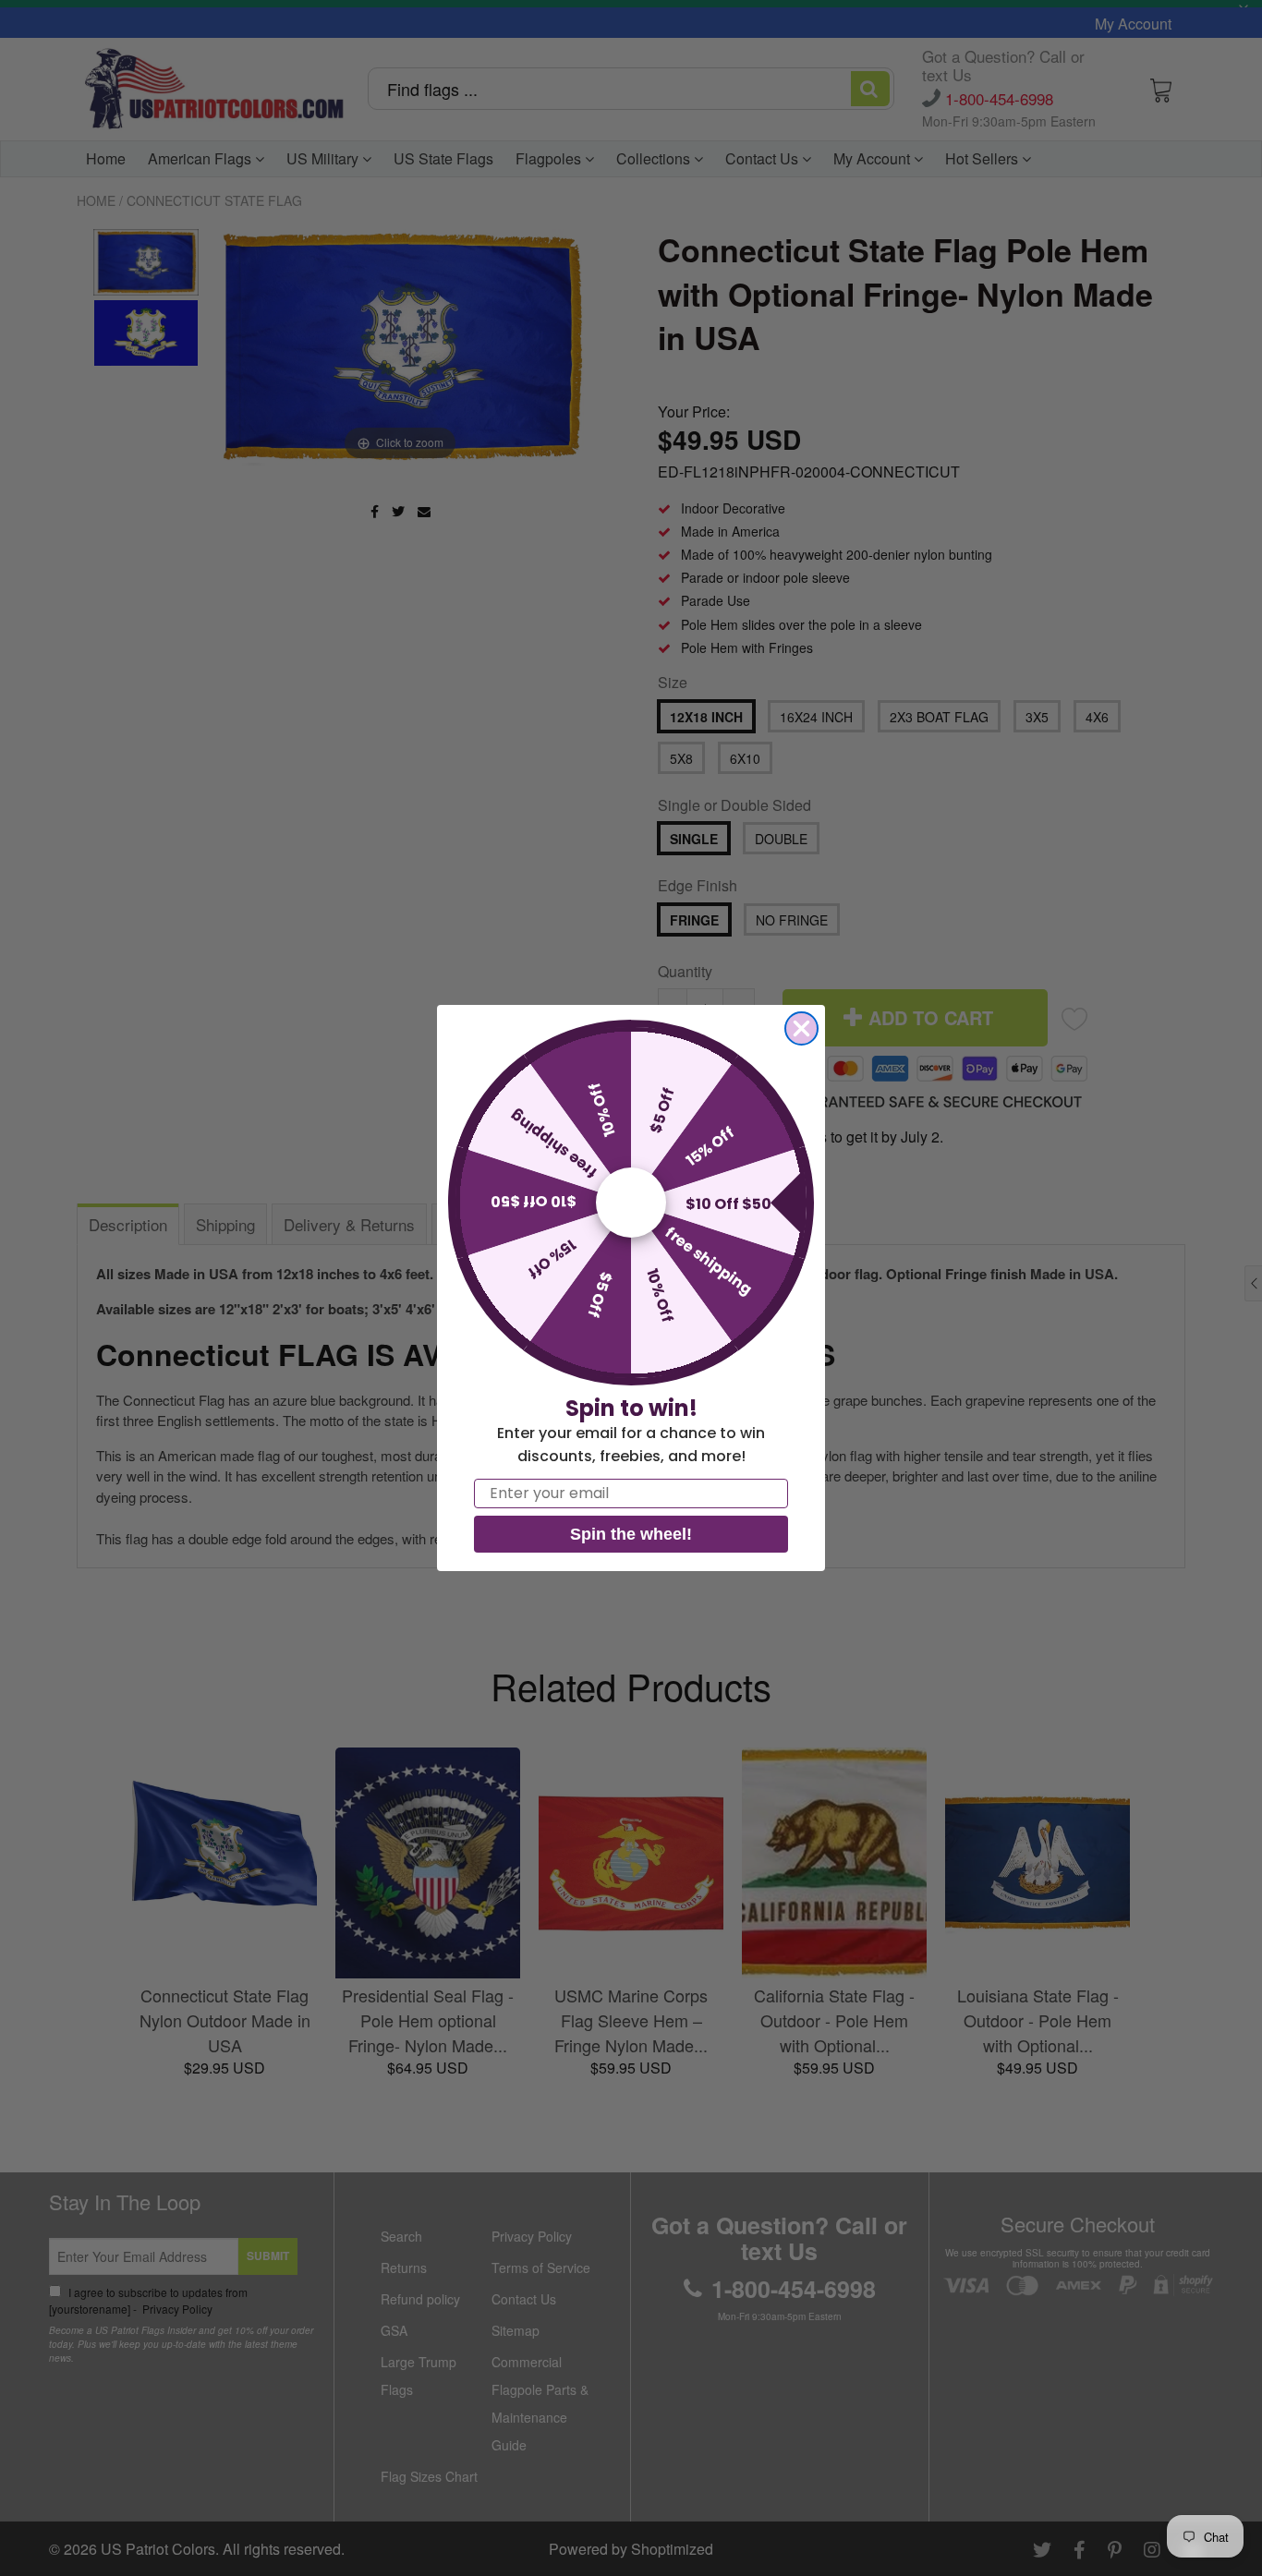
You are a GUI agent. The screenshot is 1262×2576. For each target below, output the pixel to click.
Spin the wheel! (631, 1534)
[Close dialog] (801, 1028)
